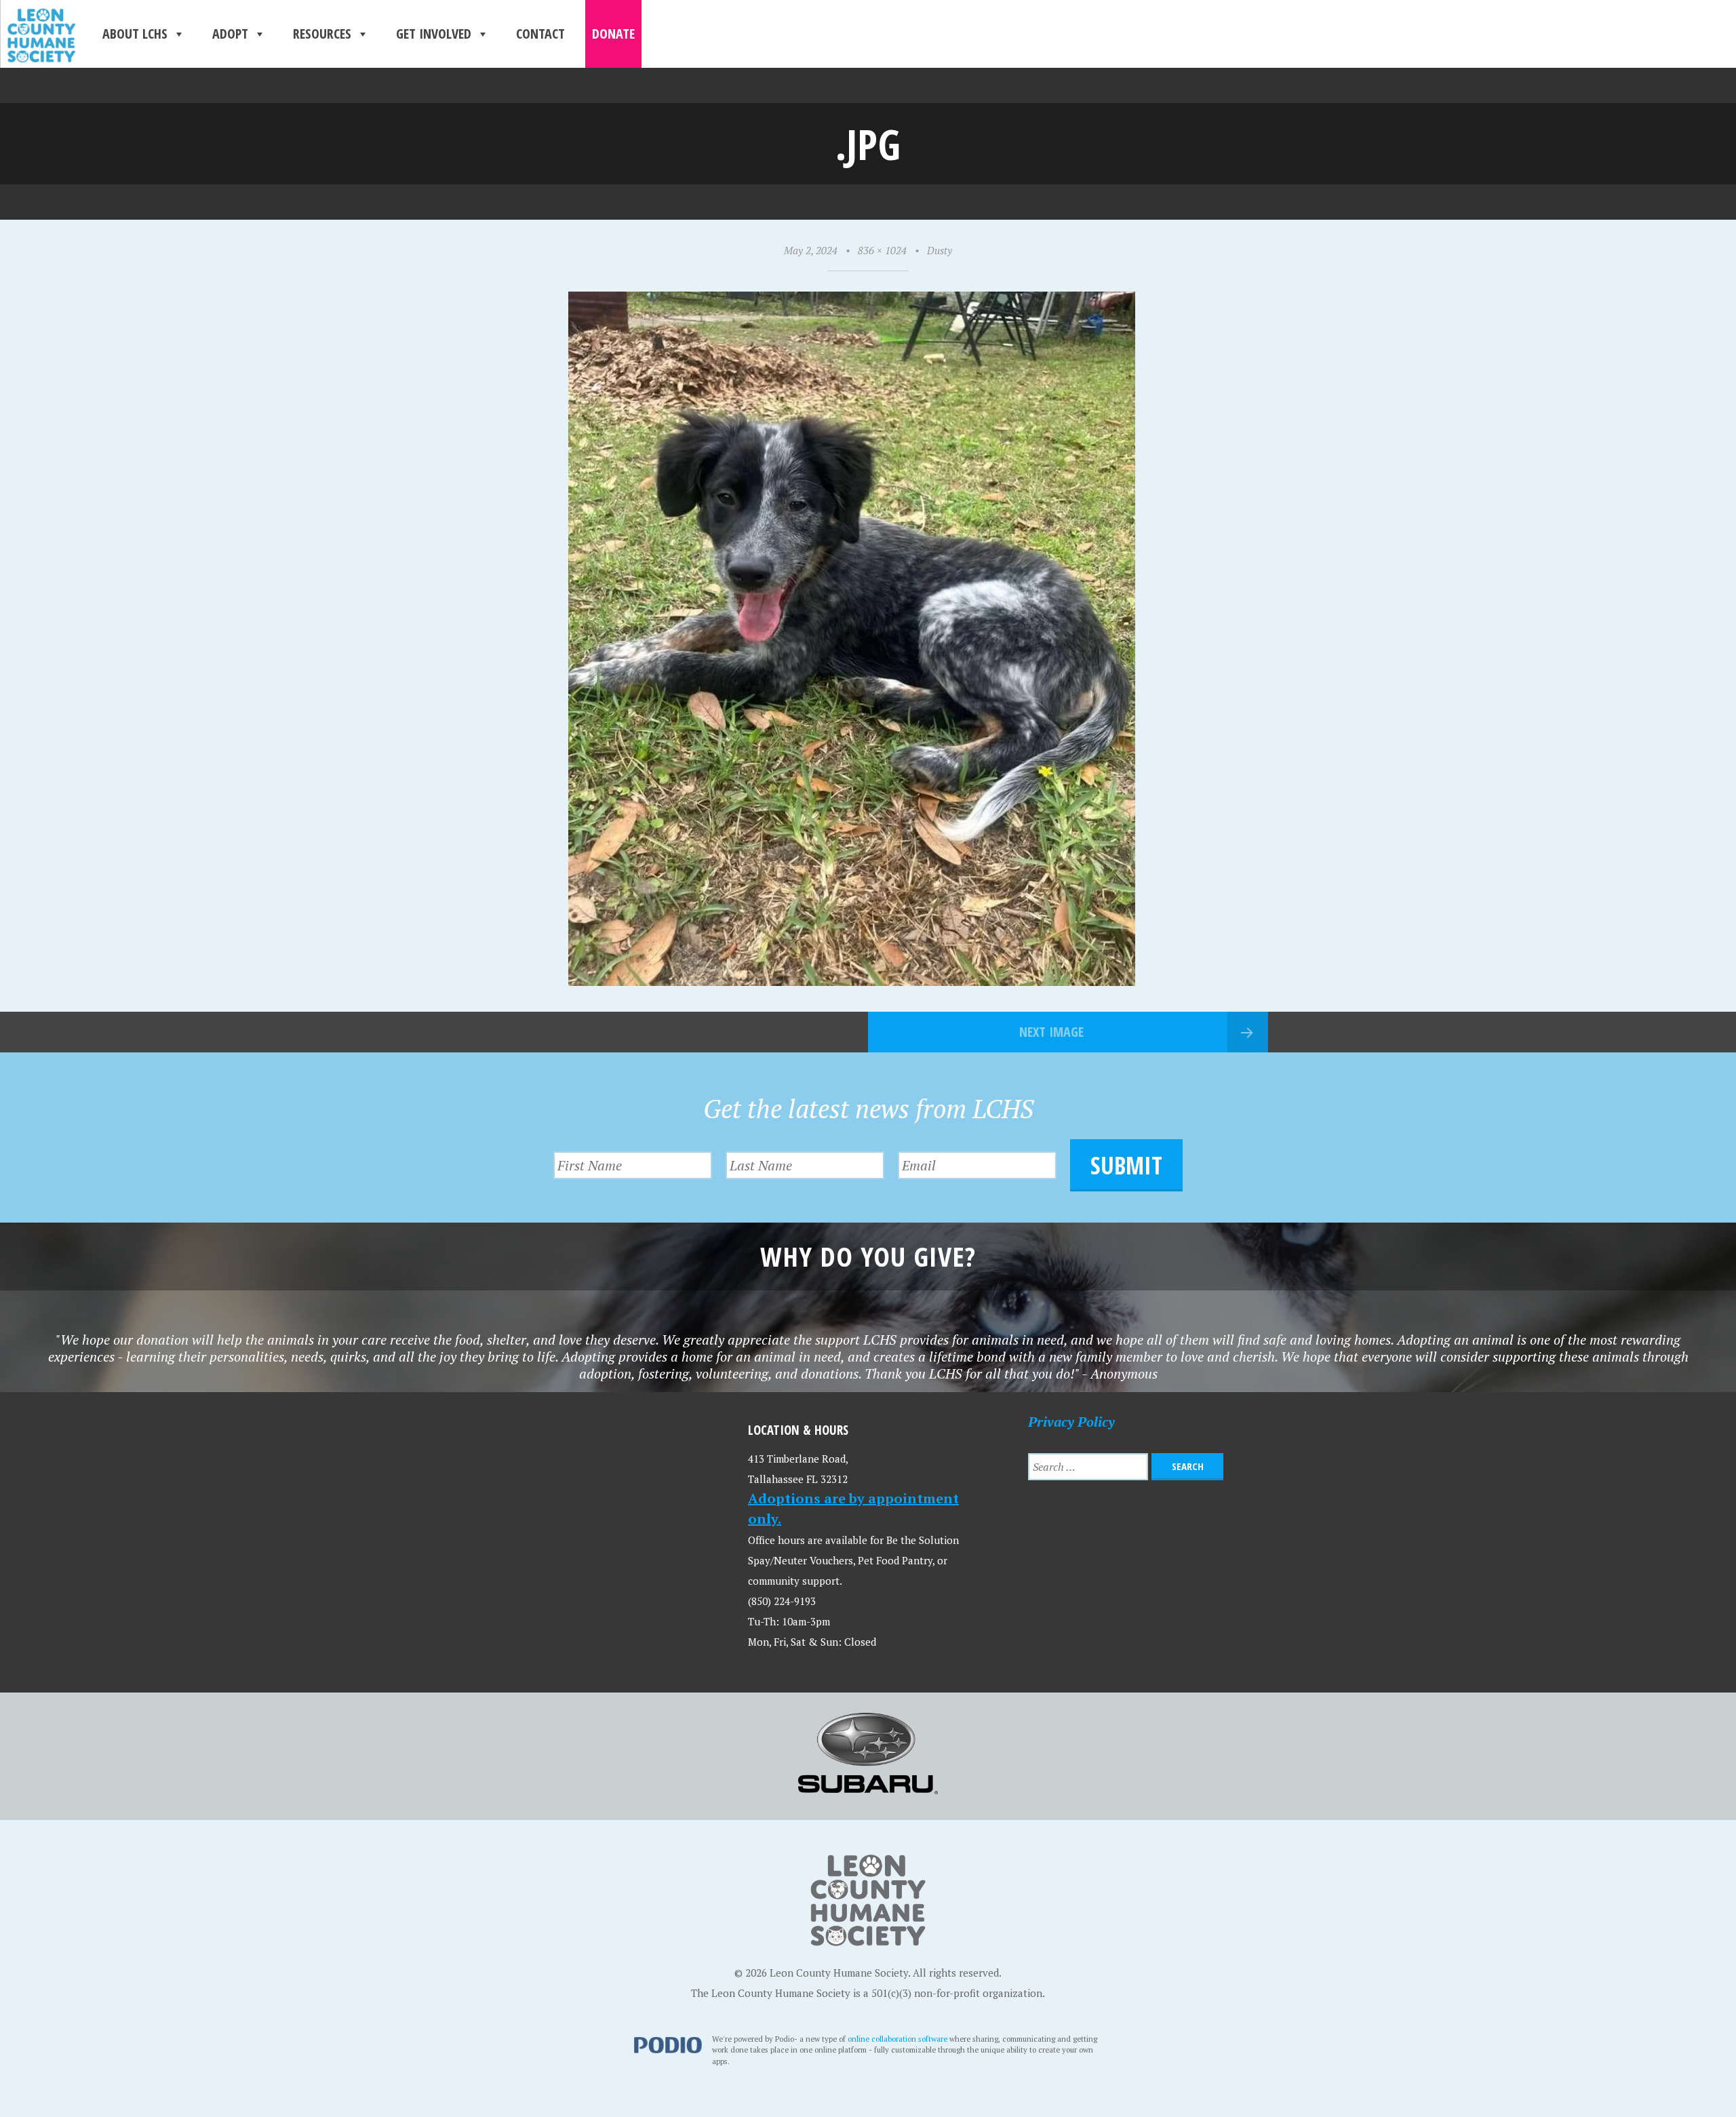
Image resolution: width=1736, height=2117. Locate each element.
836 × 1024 (882, 250)
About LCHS (135, 34)
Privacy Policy (1071, 1422)
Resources (322, 34)
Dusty (940, 250)
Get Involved (434, 34)
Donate (613, 34)
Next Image (1051, 1032)
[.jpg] (852, 981)
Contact (540, 34)
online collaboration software (897, 2039)
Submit (1126, 1165)
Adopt (230, 34)
